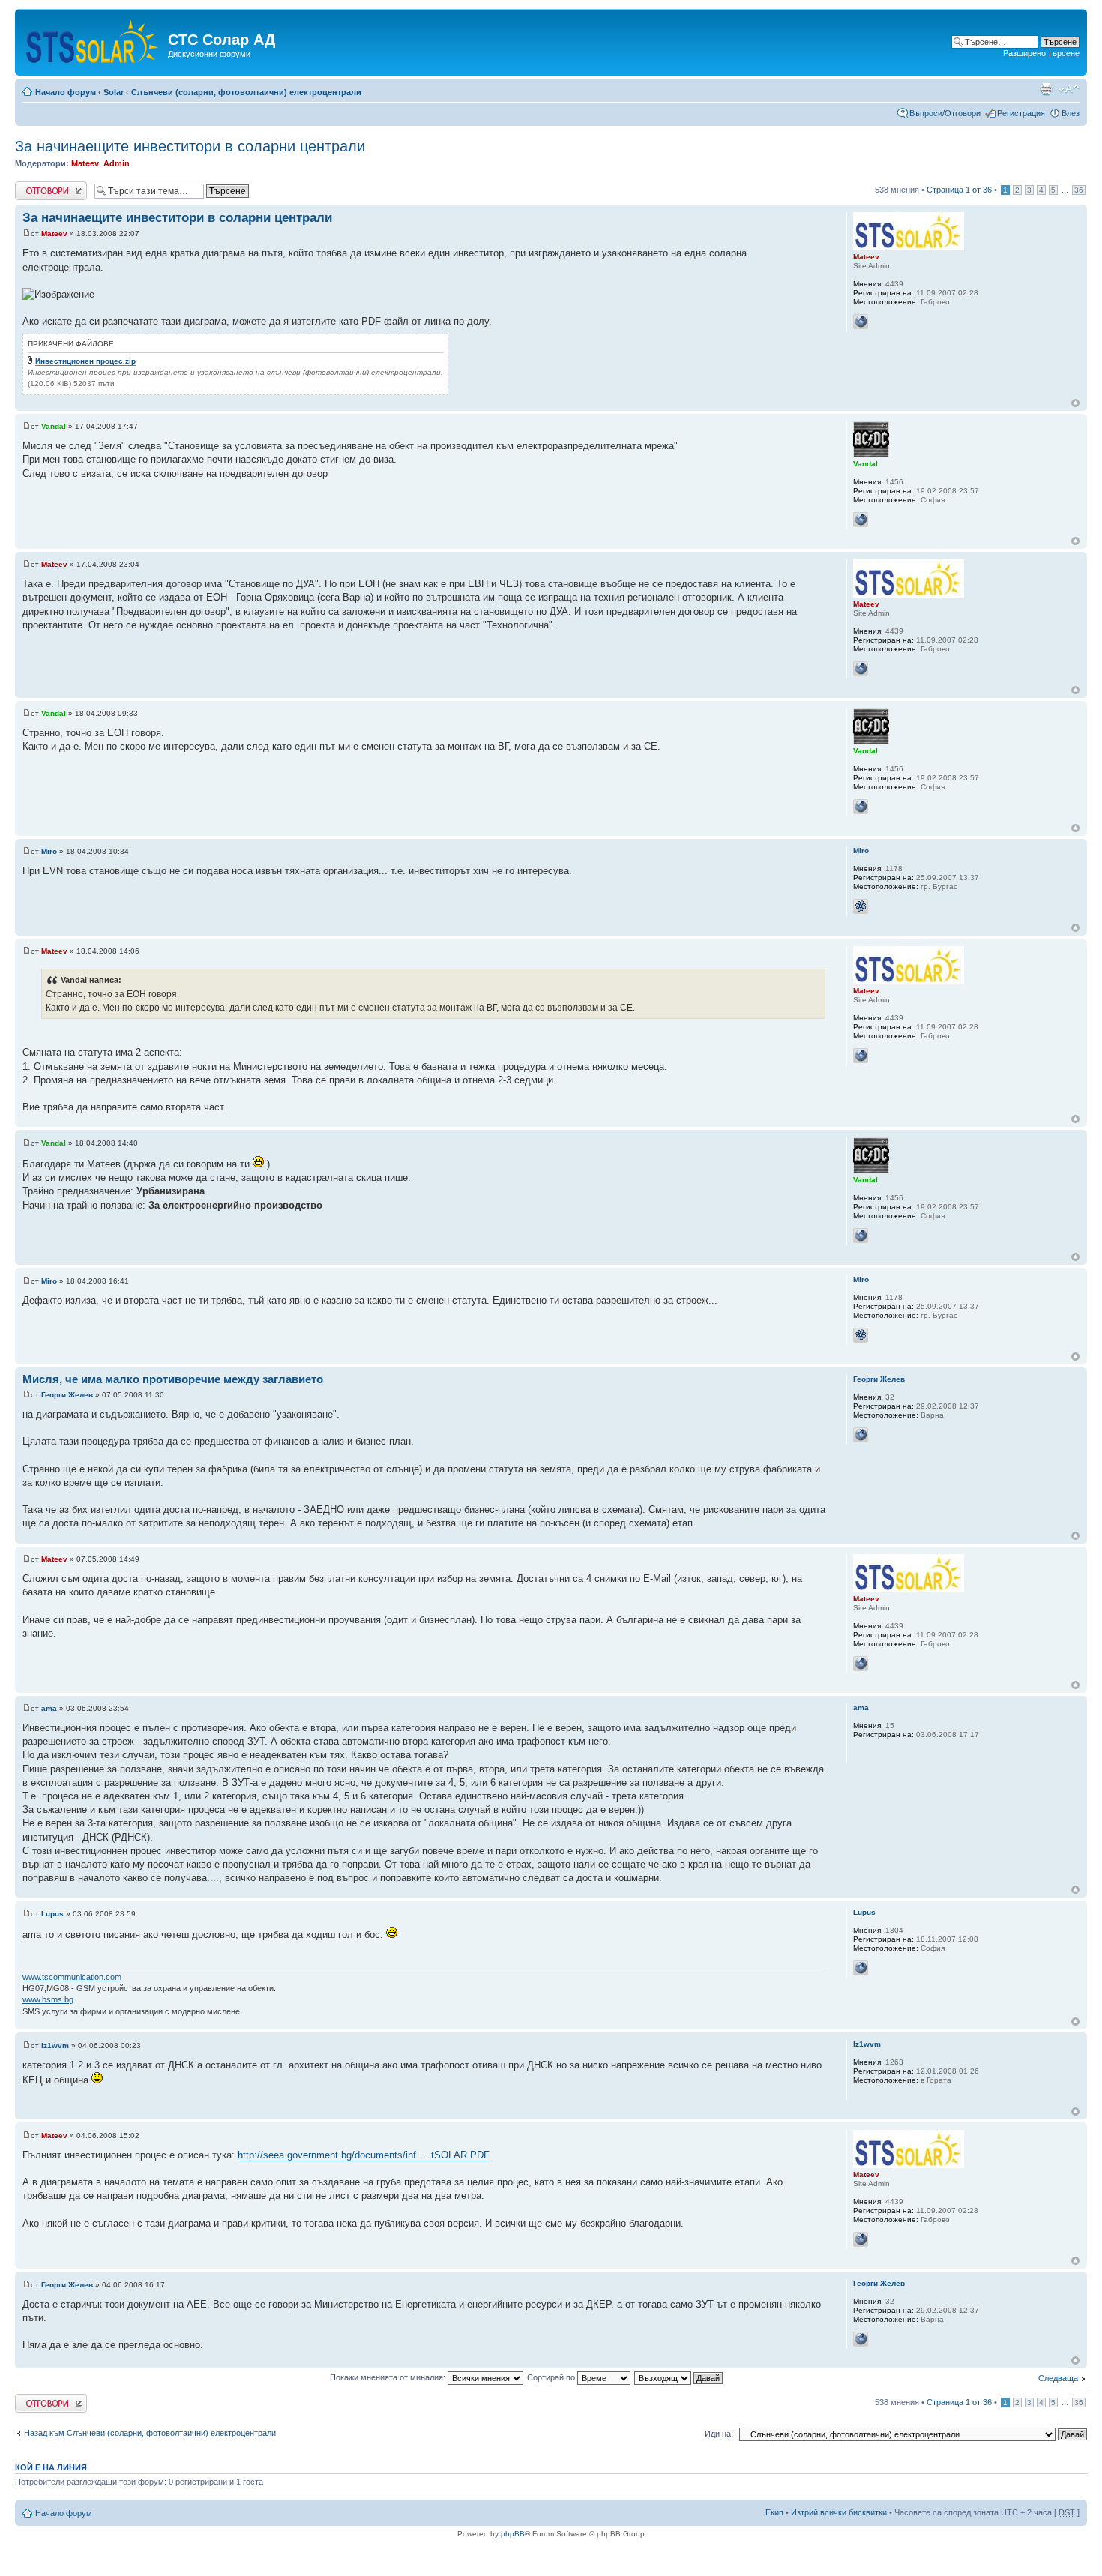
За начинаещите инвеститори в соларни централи (190, 146)
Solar (114, 92)
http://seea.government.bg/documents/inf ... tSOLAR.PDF (364, 2155)
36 (1079, 190)
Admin (117, 163)
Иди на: (719, 2434)
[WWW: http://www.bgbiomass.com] (861, 1435)
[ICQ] (861, 906)
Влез (1071, 113)
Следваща (1058, 2378)
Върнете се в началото (1075, 403)
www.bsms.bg (48, 1999)
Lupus (52, 1914)
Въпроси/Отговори (945, 113)
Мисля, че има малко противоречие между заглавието (173, 1379)
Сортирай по (552, 2377)
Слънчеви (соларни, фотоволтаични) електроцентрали (246, 92)
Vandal (54, 426)
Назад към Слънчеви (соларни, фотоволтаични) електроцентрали (150, 2433)
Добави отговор (45, 186)
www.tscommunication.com (72, 1977)
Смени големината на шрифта (1069, 89)
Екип (774, 2512)
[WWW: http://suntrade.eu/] (861, 520)
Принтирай (1046, 89)
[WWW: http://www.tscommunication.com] (861, 1968)
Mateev (85, 163)
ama (49, 1708)
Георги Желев (67, 1395)
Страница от (959, 190)
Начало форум (66, 92)
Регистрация (1021, 113)
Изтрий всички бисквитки (839, 2512)
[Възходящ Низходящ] (679, 2377)
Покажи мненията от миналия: (389, 2377)
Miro (49, 851)
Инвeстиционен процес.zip (85, 361)
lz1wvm (55, 2046)
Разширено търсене (1041, 53)
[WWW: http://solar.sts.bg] (861, 322)
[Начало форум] (93, 39)
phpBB (513, 2534)
